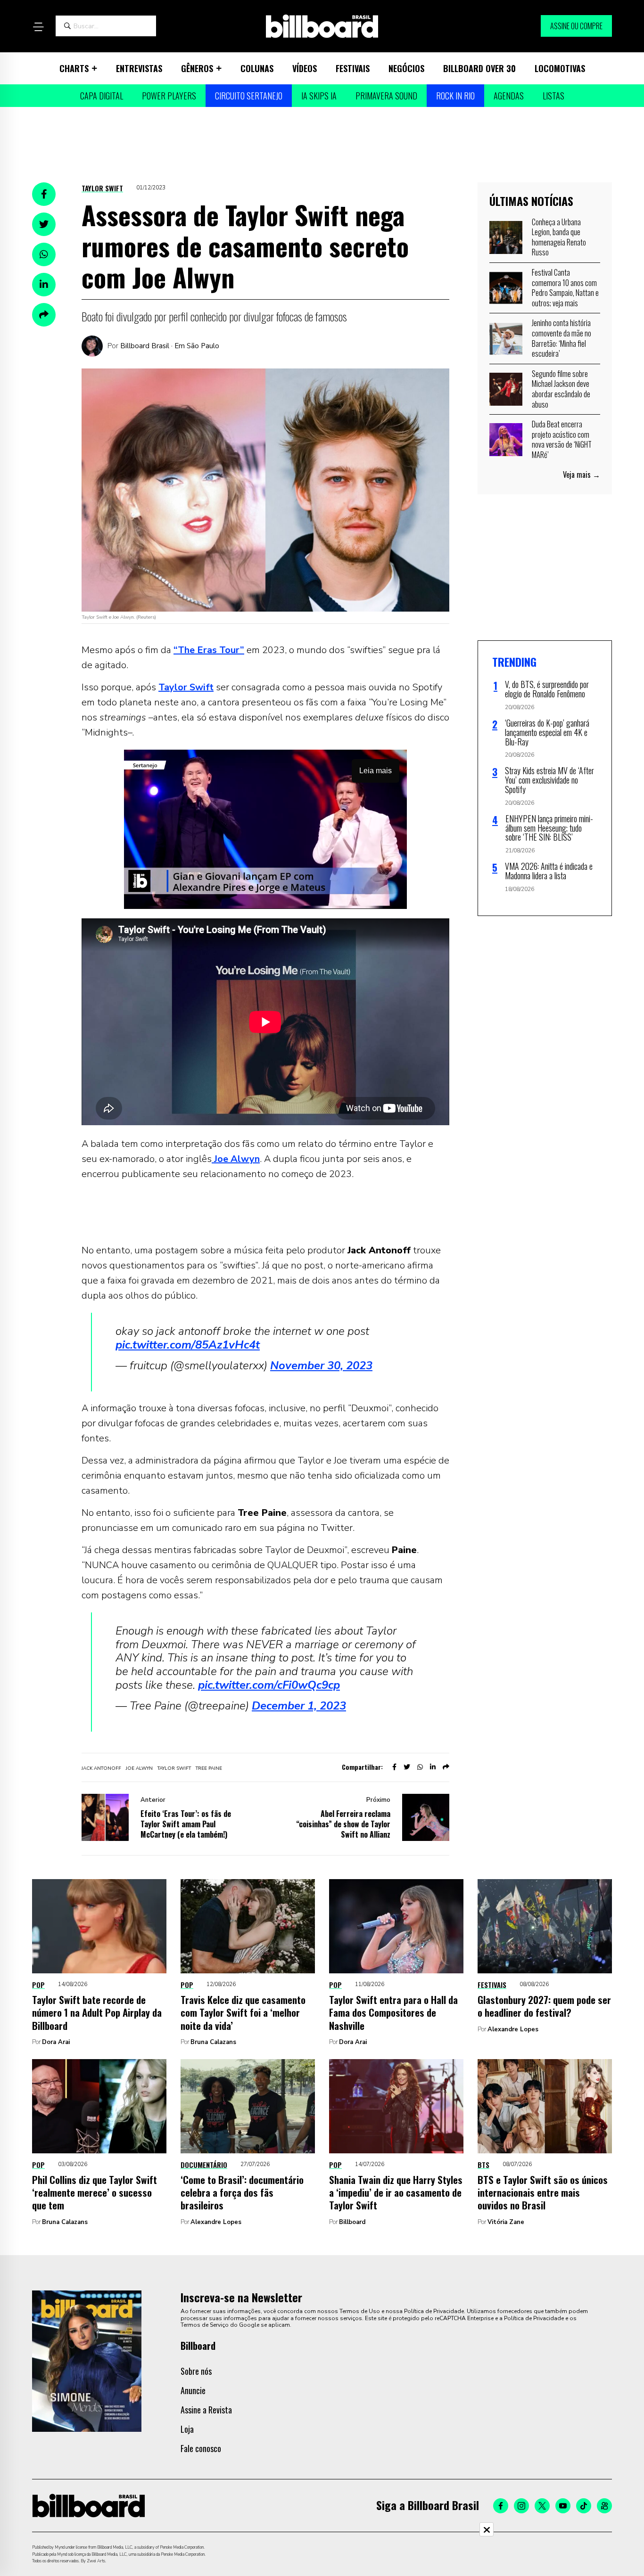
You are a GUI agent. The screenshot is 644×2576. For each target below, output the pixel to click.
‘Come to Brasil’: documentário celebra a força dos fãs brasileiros (242, 2192)
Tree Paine (209, 1768)
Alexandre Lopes (513, 2029)
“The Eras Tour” (209, 650)
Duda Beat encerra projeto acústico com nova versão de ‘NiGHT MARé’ (562, 439)
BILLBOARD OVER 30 (479, 68)
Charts (74, 68)
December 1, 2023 (299, 1706)
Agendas (509, 96)
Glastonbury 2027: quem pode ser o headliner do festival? (544, 2006)
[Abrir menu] (38, 27)
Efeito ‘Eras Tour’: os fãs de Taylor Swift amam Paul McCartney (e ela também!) (186, 1824)
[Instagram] (521, 2506)
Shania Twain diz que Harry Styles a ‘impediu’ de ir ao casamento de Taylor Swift (396, 2192)
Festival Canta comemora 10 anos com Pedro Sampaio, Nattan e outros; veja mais (565, 288)
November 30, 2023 (321, 1366)
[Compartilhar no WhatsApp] (44, 254)
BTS (483, 2165)
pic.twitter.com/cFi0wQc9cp (269, 1685)
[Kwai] (604, 2506)
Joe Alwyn (236, 1159)
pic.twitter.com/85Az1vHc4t (188, 1345)
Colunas (257, 68)
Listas (553, 96)
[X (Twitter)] (542, 2506)
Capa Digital (102, 96)
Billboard (352, 2222)
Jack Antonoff (101, 1768)
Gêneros (197, 68)
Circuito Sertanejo (249, 96)
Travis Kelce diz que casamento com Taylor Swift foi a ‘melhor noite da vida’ (243, 2012)
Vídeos (305, 68)
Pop (38, 1985)
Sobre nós (196, 2371)
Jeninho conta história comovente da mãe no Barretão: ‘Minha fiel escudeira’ (561, 338)
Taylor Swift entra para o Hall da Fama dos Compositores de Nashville (393, 2012)
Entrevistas (139, 68)
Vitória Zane (506, 2222)
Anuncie (193, 2390)
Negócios (406, 68)
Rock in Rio (455, 96)
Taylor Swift (102, 188)
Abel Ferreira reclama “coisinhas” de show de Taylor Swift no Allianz (343, 1824)
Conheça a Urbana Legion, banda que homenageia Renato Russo (559, 237)
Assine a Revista (206, 2410)
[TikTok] (584, 2506)
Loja (187, 2429)
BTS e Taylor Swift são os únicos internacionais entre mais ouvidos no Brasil (543, 2192)
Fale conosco (201, 2448)
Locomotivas (560, 68)
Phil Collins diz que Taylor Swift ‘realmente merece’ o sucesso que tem (95, 2192)
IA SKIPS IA (319, 96)
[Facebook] (501, 2506)
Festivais (353, 68)
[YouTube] (563, 2506)
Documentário (204, 2165)
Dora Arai (56, 2042)
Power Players (169, 96)
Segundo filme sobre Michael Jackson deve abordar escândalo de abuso (561, 389)
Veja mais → (582, 474)
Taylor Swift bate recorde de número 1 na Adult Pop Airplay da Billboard (97, 2012)
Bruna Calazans (213, 2042)
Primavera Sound (386, 96)
